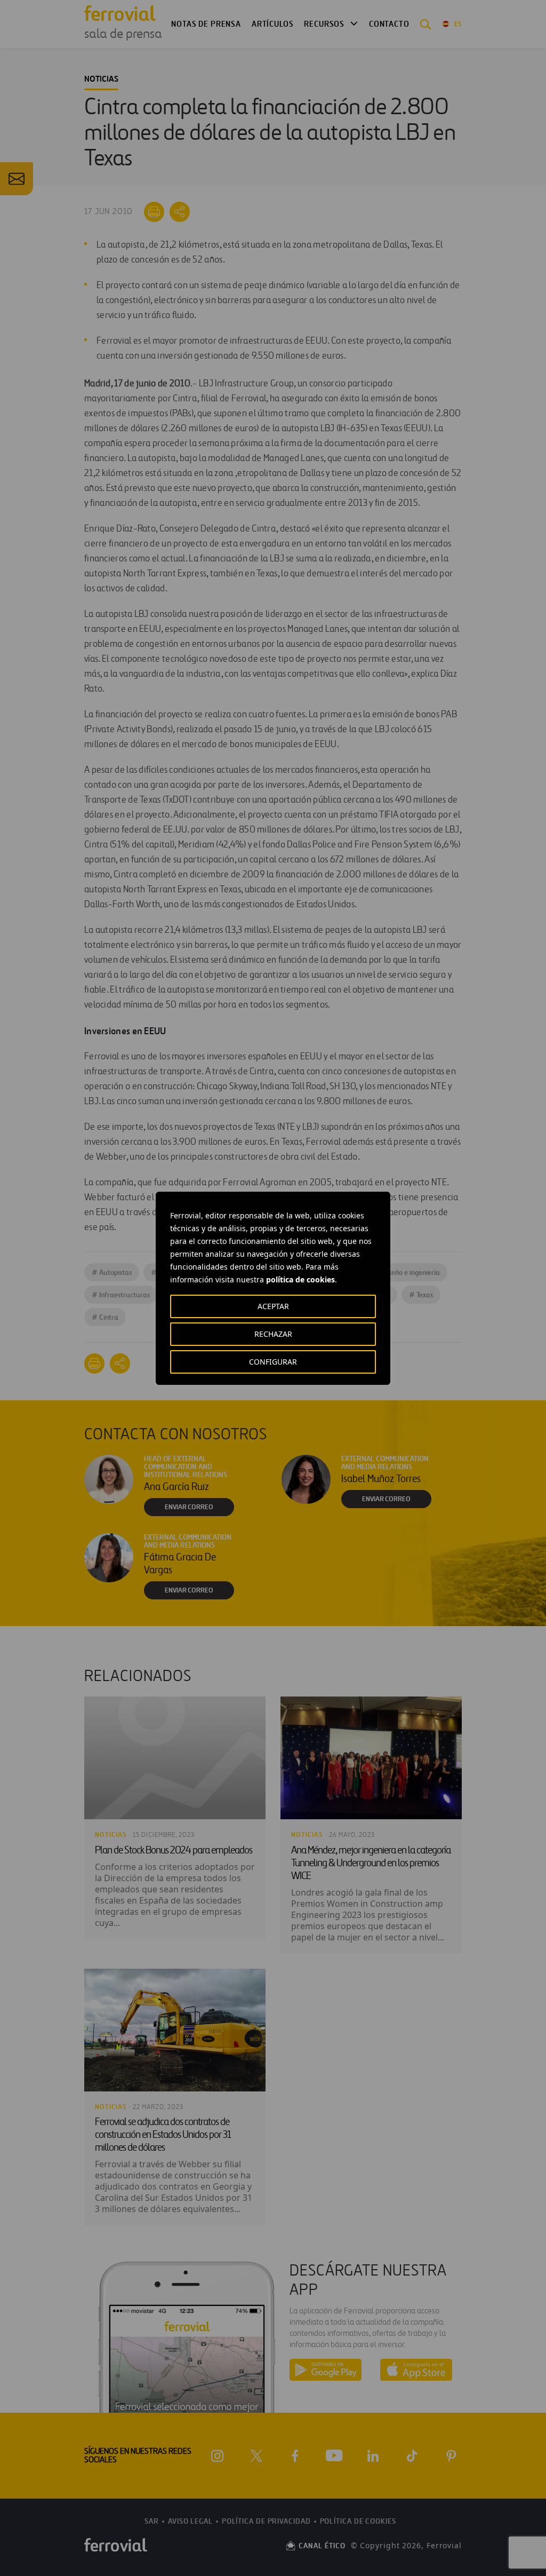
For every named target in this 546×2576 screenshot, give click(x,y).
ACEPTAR (273, 1306)
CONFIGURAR (273, 1362)
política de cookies (300, 1279)
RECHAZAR (273, 1334)
